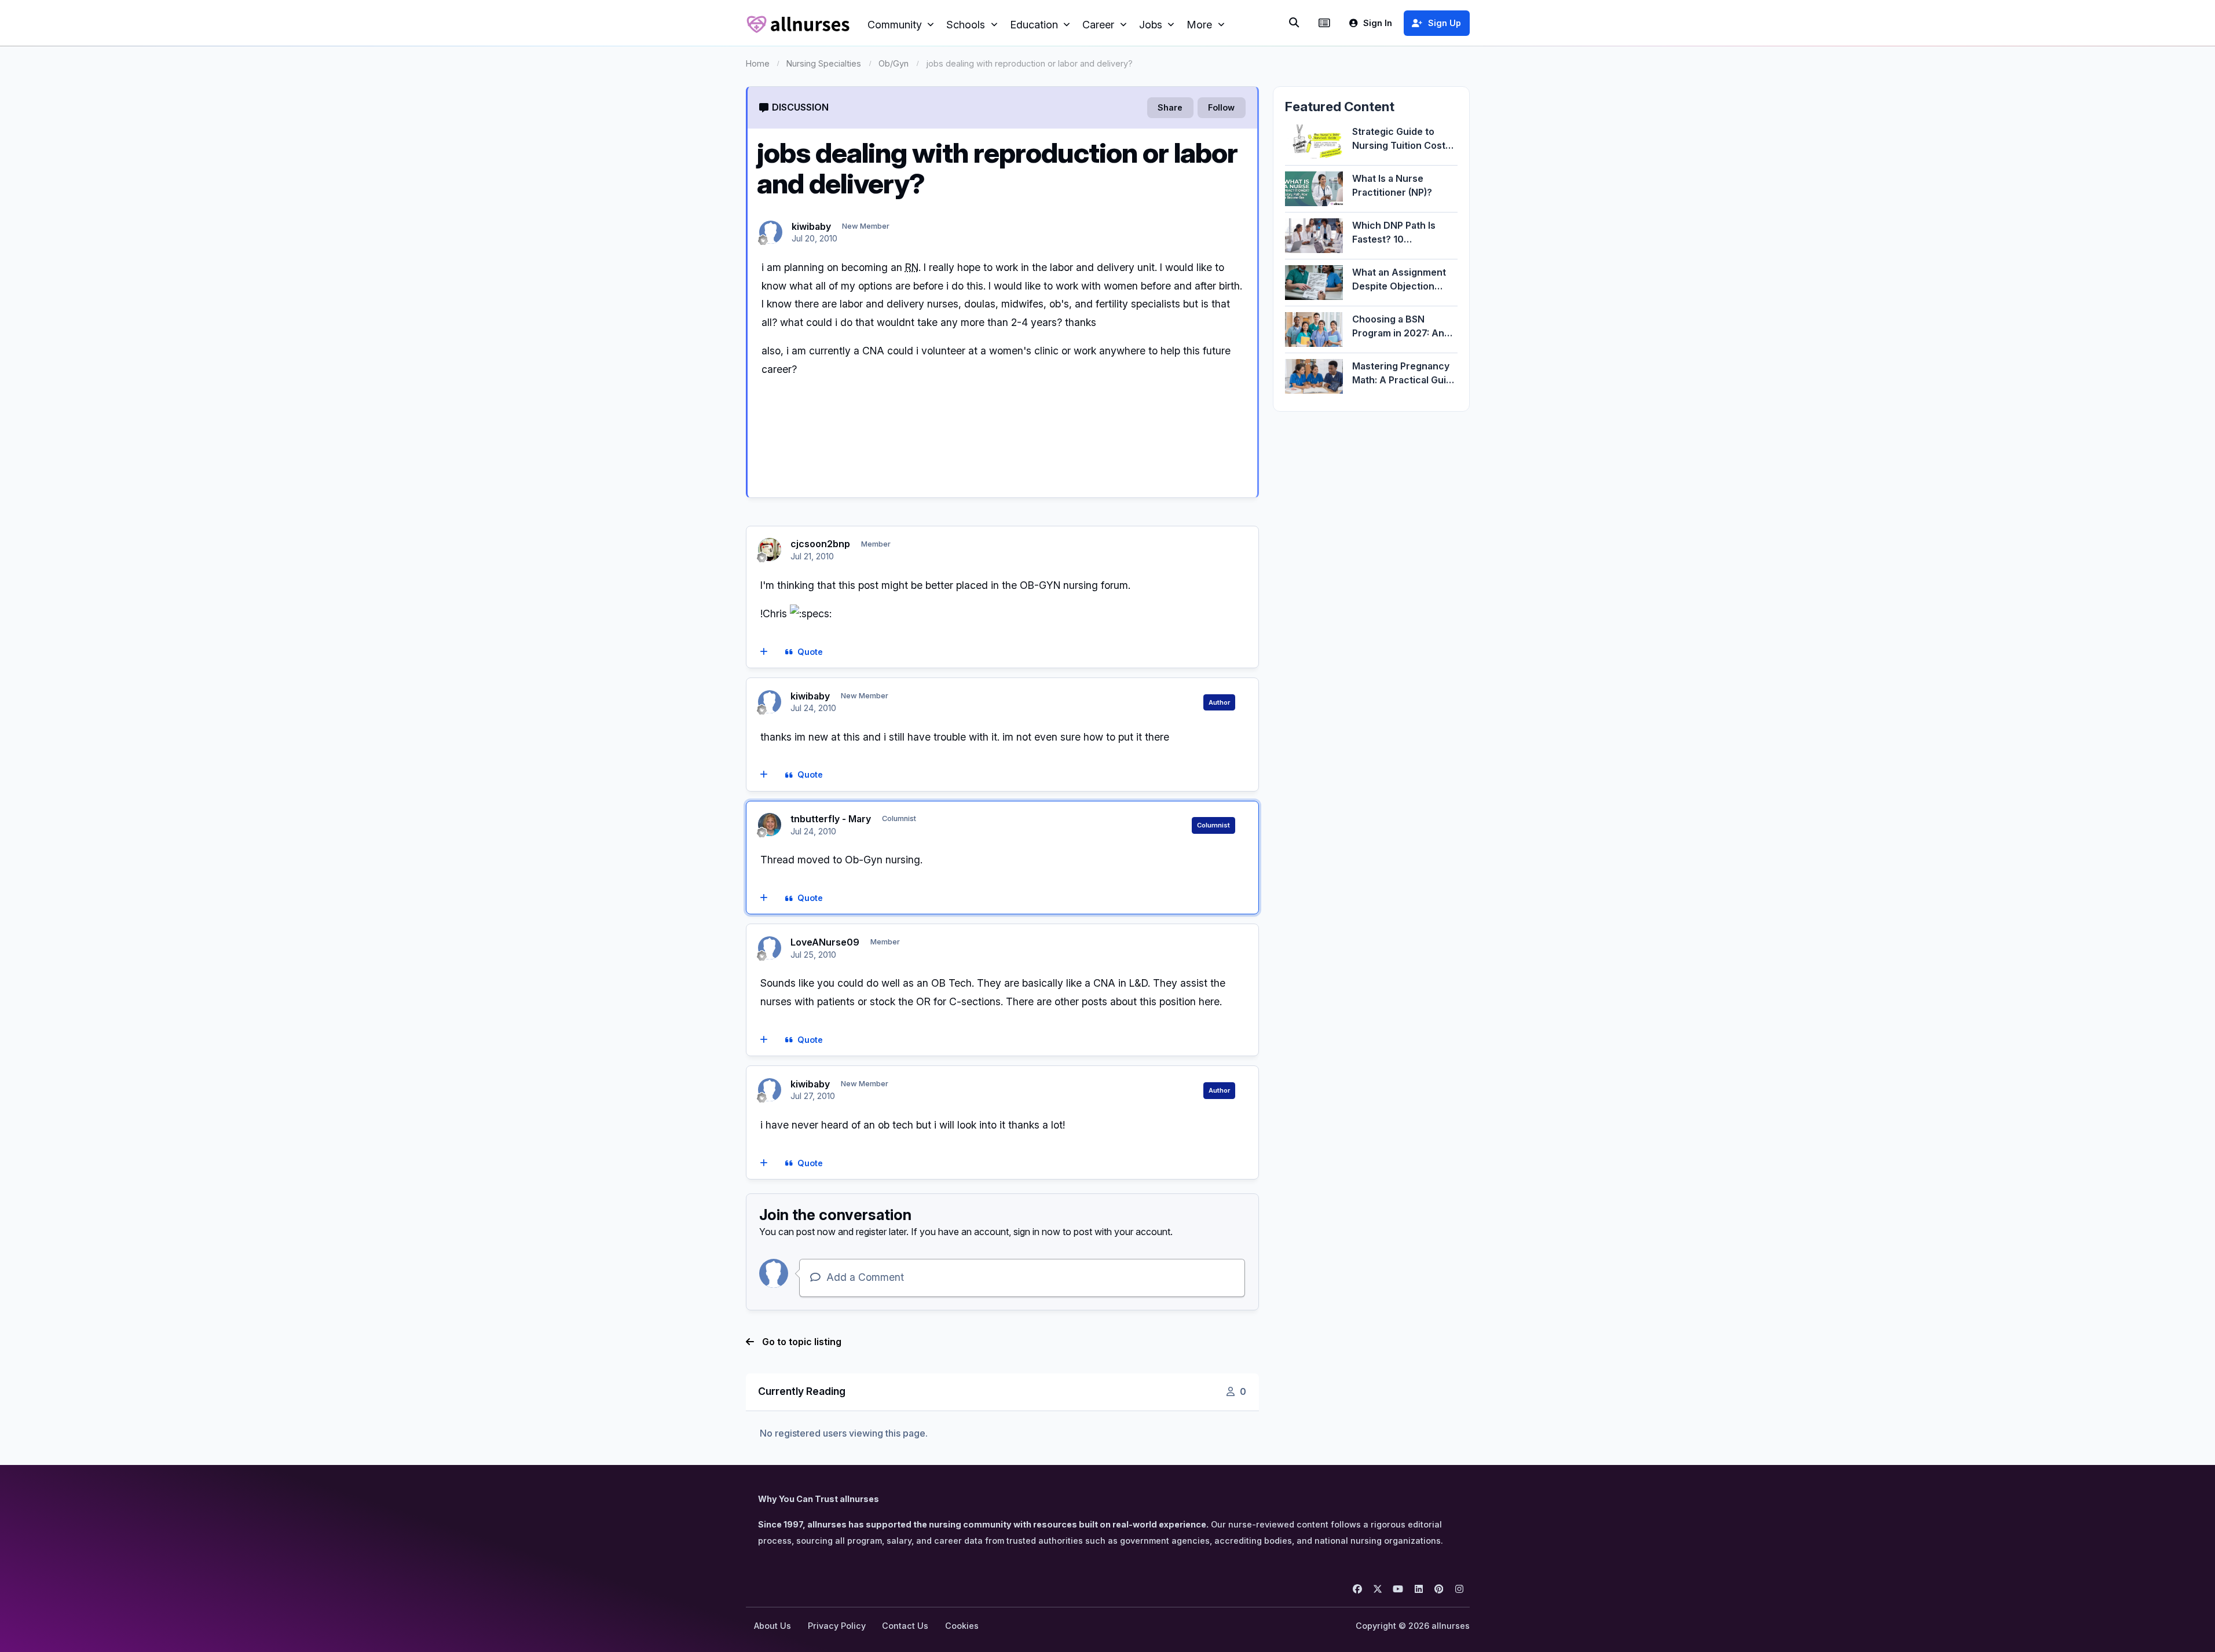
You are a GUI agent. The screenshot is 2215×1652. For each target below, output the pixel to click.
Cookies (962, 1626)
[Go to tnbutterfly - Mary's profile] (770, 825)
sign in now (1037, 1232)
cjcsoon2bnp (820, 544)
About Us (772, 1626)
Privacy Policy (837, 1626)
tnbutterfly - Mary (831, 819)
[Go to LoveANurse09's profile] (770, 948)
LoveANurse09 (825, 942)
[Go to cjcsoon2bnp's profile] (770, 550)
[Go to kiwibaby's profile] (771, 232)
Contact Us (905, 1626)
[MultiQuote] (764, 652)
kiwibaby (811, 226)
